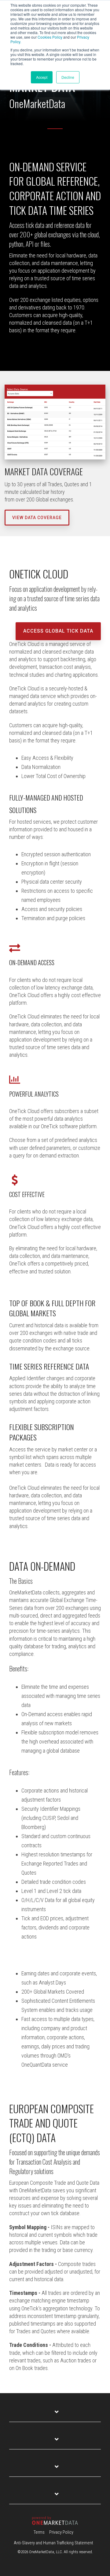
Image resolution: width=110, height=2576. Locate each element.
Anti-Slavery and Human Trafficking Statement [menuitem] (53, 2543)
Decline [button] (68, 77)
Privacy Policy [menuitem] (61, 2532)
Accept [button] (42, 77)
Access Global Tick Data (58, 631)
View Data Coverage (37, 518)
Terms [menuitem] (39, 2532)
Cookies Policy (50, 37)
